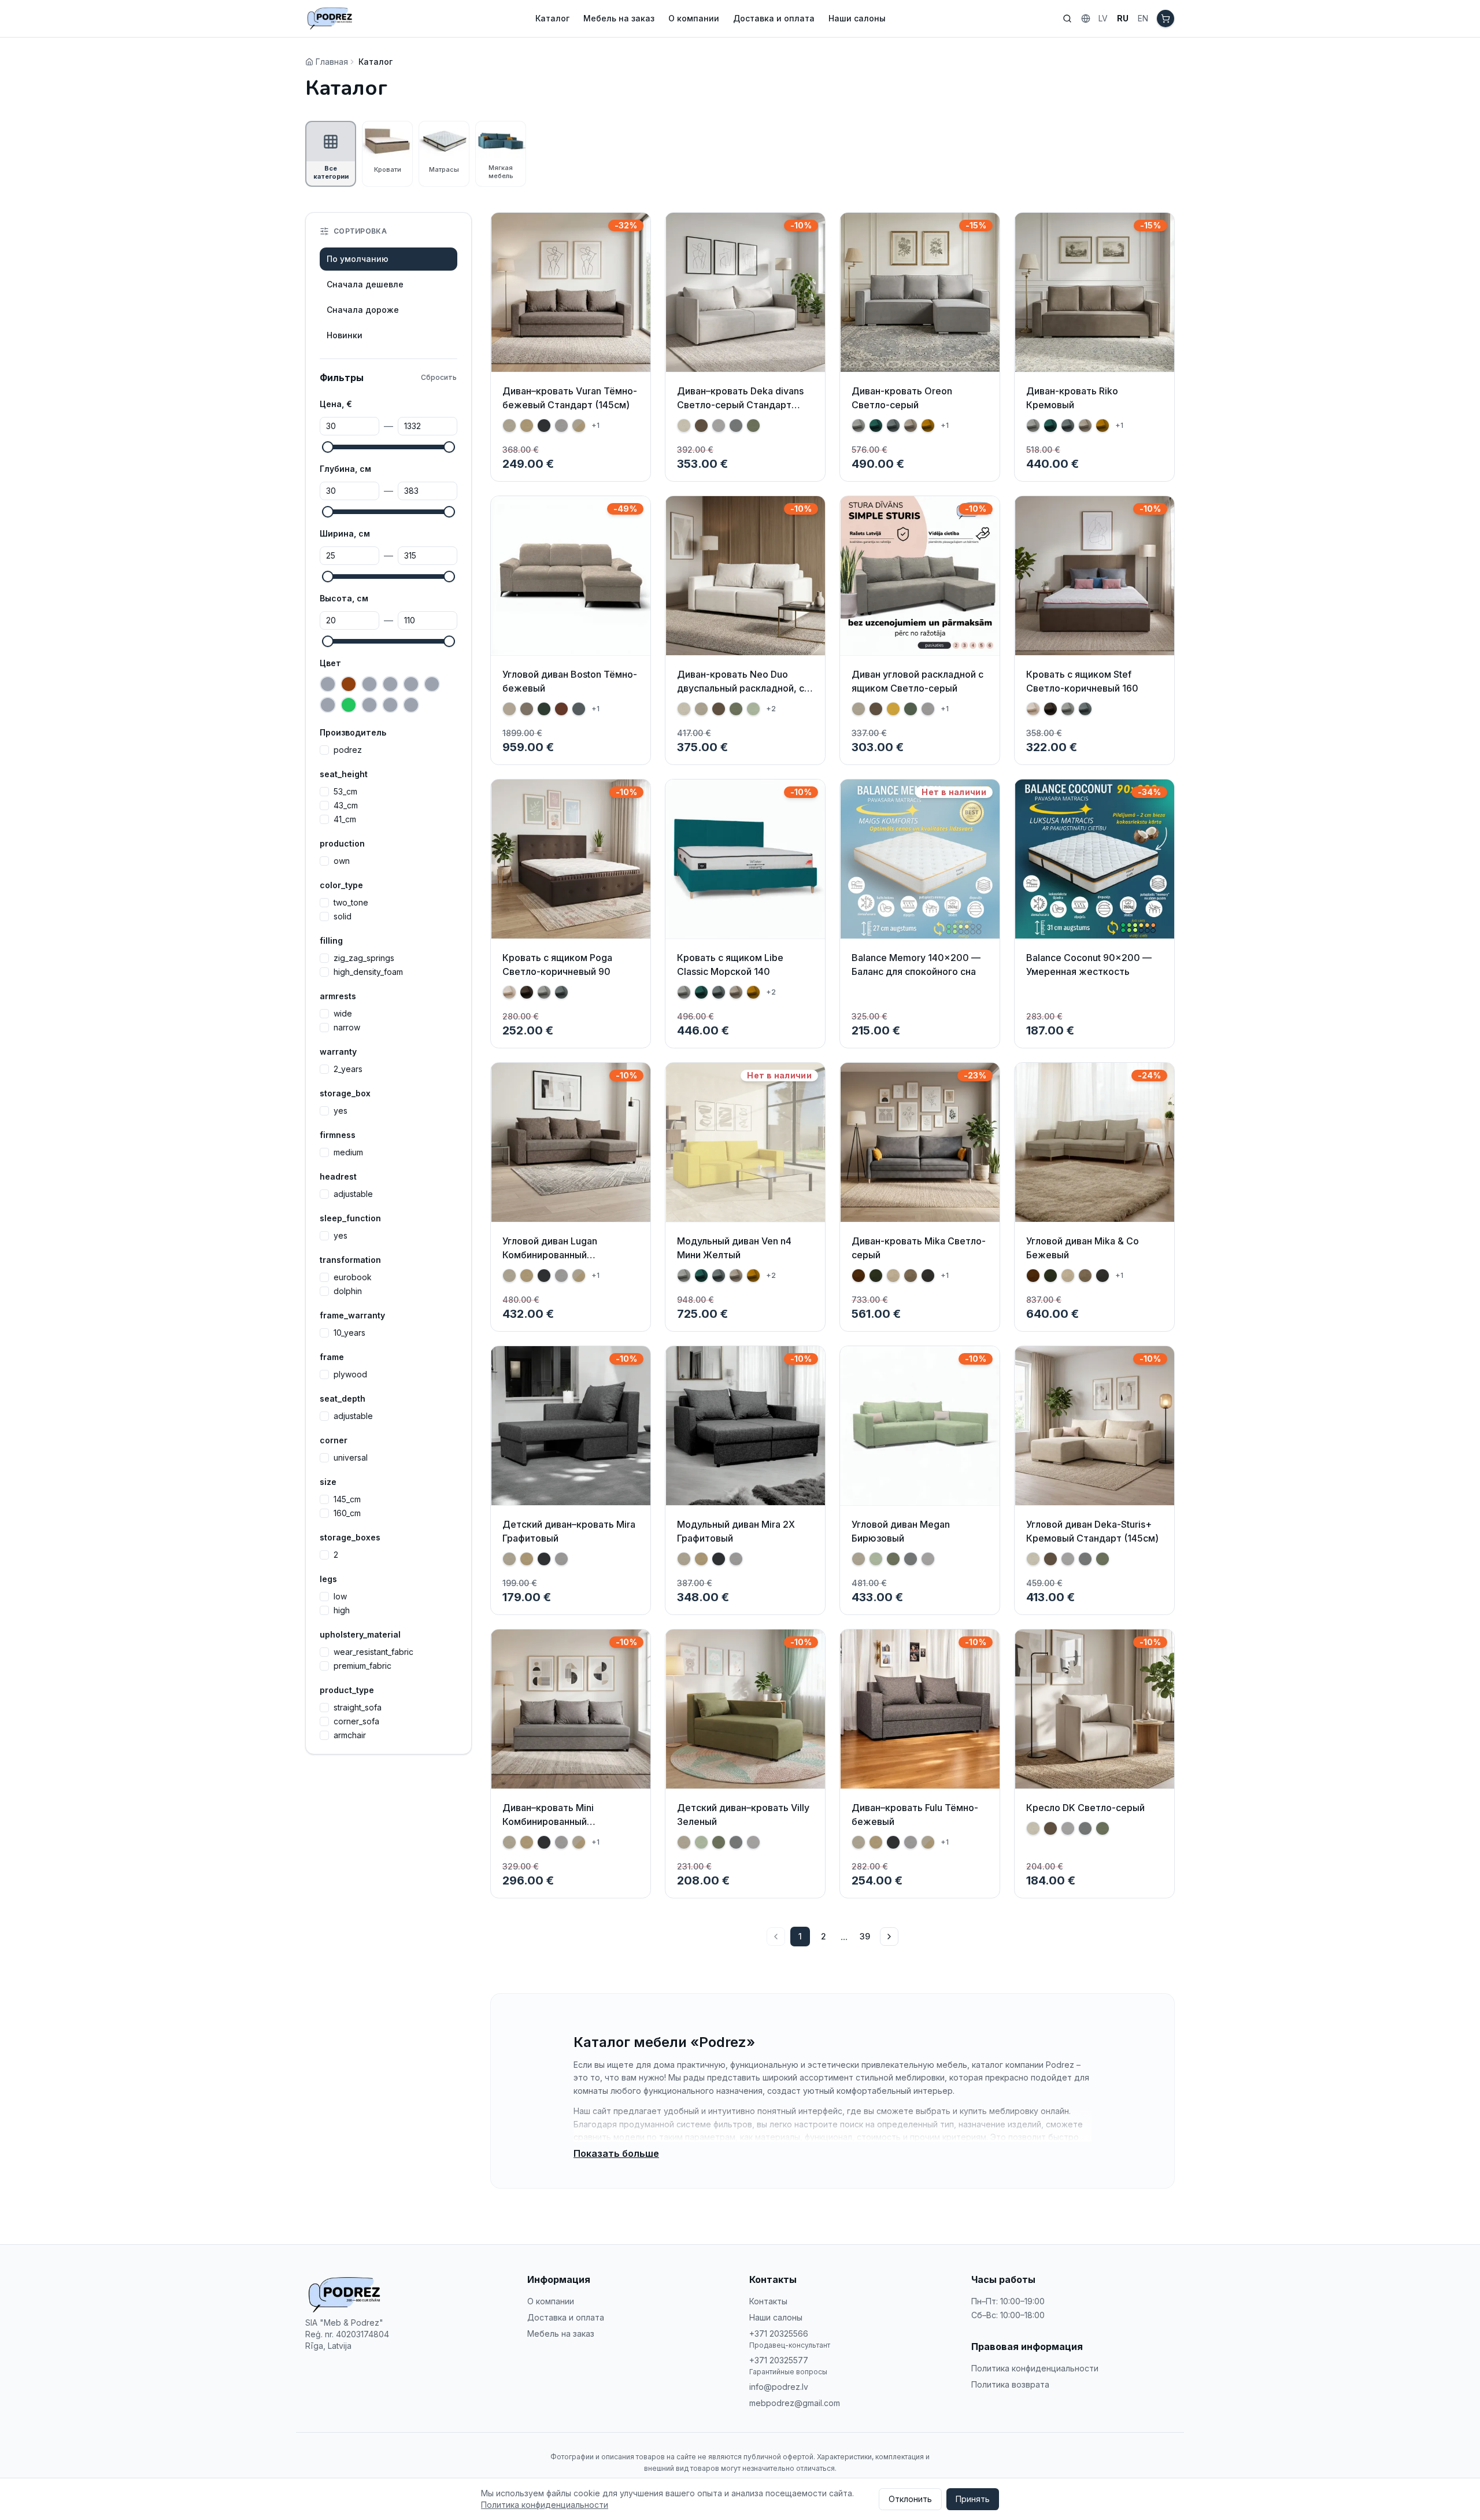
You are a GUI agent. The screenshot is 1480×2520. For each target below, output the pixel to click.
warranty (338, 1052)
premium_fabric (362, 1666)
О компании (694, 18)
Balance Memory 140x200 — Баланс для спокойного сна (916, 965)
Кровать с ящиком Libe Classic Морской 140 (730, 965)
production (342, 843)
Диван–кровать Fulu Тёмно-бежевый (915, 1815)
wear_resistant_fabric (373, 1652)
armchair (350, 1735)
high (342, 1610)
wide (343, 1014)
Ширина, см (345, 533)
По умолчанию (358, 259)
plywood (350, 1374)
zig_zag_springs (364, 958)
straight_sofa (358, 1708)
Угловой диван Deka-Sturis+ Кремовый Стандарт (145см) (1092, 1531)
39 (865, 1936)
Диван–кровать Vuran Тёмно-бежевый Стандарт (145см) (570, 398)
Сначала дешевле (365, 284)
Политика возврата (1010, 2384)
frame (332, 1357)
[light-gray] (390, 705)
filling (331, 941)
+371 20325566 (779, 2334)
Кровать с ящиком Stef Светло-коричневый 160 (1082, 681)
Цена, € (336, 404)
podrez (348, 750)
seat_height (344, 774)
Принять (973, 2499)
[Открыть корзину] (1165, 19)
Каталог (552, 18)
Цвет (330, 663)
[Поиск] (1067, 19)
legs (328, 1579)
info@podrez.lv (779, 2387)
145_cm (347, 1499)
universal (351, 1458)
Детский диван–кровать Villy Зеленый (743, 1815)
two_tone (351, 903)
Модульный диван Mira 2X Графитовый (736, 1531)
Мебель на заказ (619, 18)
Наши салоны (857, 18)
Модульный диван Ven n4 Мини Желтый (734, 1248)
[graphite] (328, 705)
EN (1143, 18)
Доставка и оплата (774, 18)
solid (343, 917)
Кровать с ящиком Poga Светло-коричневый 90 (557, 965)
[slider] (328, 447)
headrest (338, 1176)
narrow (347, 1028)
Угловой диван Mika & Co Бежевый (1083, 1248)
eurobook (353, 1277)
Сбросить (439, 377)
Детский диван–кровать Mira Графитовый (569, 1531)
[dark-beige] (390, 684)
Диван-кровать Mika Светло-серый (919, 1248)
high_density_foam (368, 972)
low (340, 1597)
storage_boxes (350, 1537)
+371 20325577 (779, 2360)
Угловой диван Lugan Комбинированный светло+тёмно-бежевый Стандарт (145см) (560, 1262)
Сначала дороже (363, 310)
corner (334, 1440)
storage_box (345, 1093)
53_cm (345, 792)
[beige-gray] (328, 684)
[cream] (369, 684)
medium (348, 1152)
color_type (341, 885)
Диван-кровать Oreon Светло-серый (902, 398)
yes (341, 1111)
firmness (338, 1135)
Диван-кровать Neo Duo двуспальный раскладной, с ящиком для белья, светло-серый (741, 695)
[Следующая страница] (889, 1937)
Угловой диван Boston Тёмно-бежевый (570, 681)
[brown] (349, 684)
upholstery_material (360, 1634)
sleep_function (350, 1218)
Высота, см (344, 598)
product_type (347, 1690)
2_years (348, 1069)
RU (1123, 18)
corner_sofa (356, 1721)
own (342, 861)
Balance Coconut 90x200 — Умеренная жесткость (1089, 965)
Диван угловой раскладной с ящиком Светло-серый (917, 681)
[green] (349, 705)
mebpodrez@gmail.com (795, 2403)
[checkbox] (324, 750)
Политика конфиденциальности (1035, 2368)
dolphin (348, 1291)
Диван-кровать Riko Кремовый (1072, 398)
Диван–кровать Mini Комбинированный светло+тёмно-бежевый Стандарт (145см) (560, 1828)
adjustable (353, 1194)
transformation (350, 1260)
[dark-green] (432, 684)
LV (1103, 18)
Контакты (768, 2301)
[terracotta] (411, 705)
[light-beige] (369, 705)
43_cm (346, 805)
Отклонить (910, 2499)
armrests (338, 996)
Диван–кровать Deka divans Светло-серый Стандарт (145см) (740, 405)
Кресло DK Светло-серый (1085, 1808)
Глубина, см (345, 469)
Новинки (345, 335)
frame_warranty (352, 1315)
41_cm (345, 819)
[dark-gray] (411, 684)
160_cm (347, 1513)
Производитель (353, 732)
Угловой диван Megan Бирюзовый (901, 1531)
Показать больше (616, 2153)
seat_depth (343, 1398)
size (328, 1482)
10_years (349, 1333)
